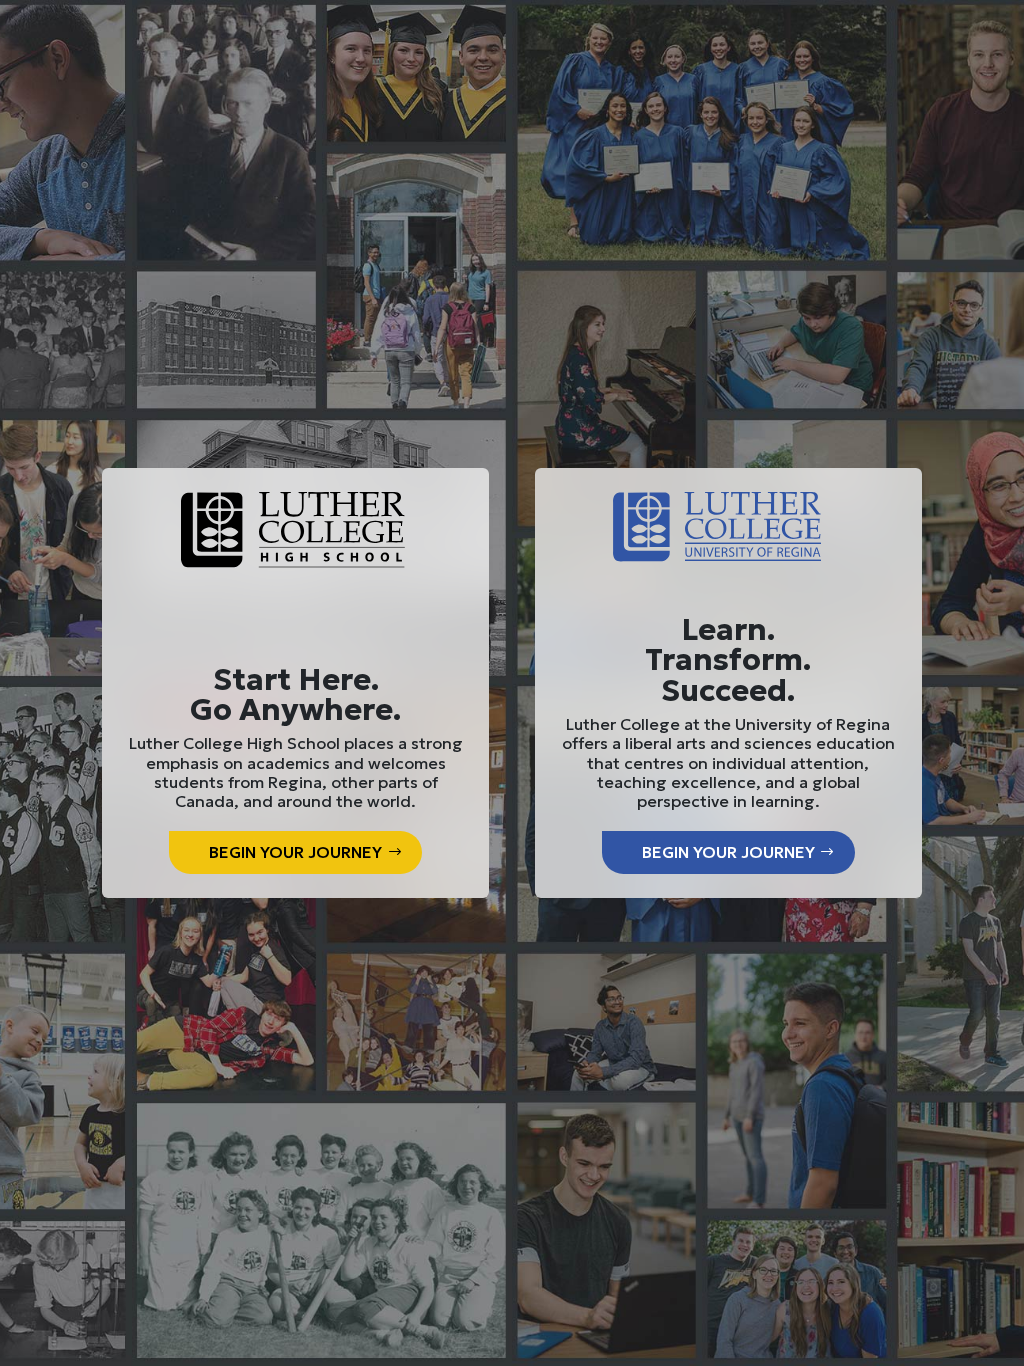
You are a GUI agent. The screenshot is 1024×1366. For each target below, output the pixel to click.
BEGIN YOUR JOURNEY (295, 852)
